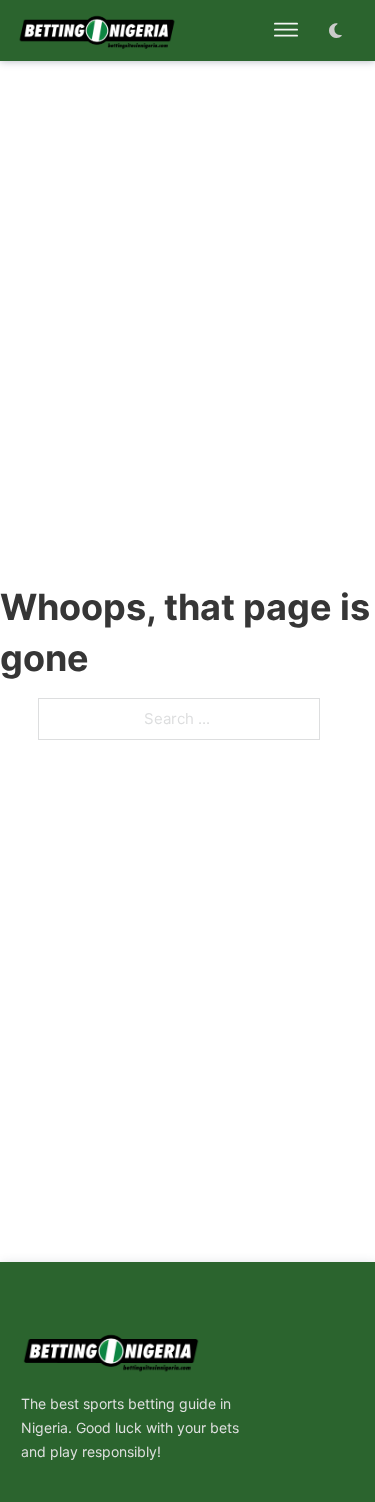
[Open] (286, 30)
